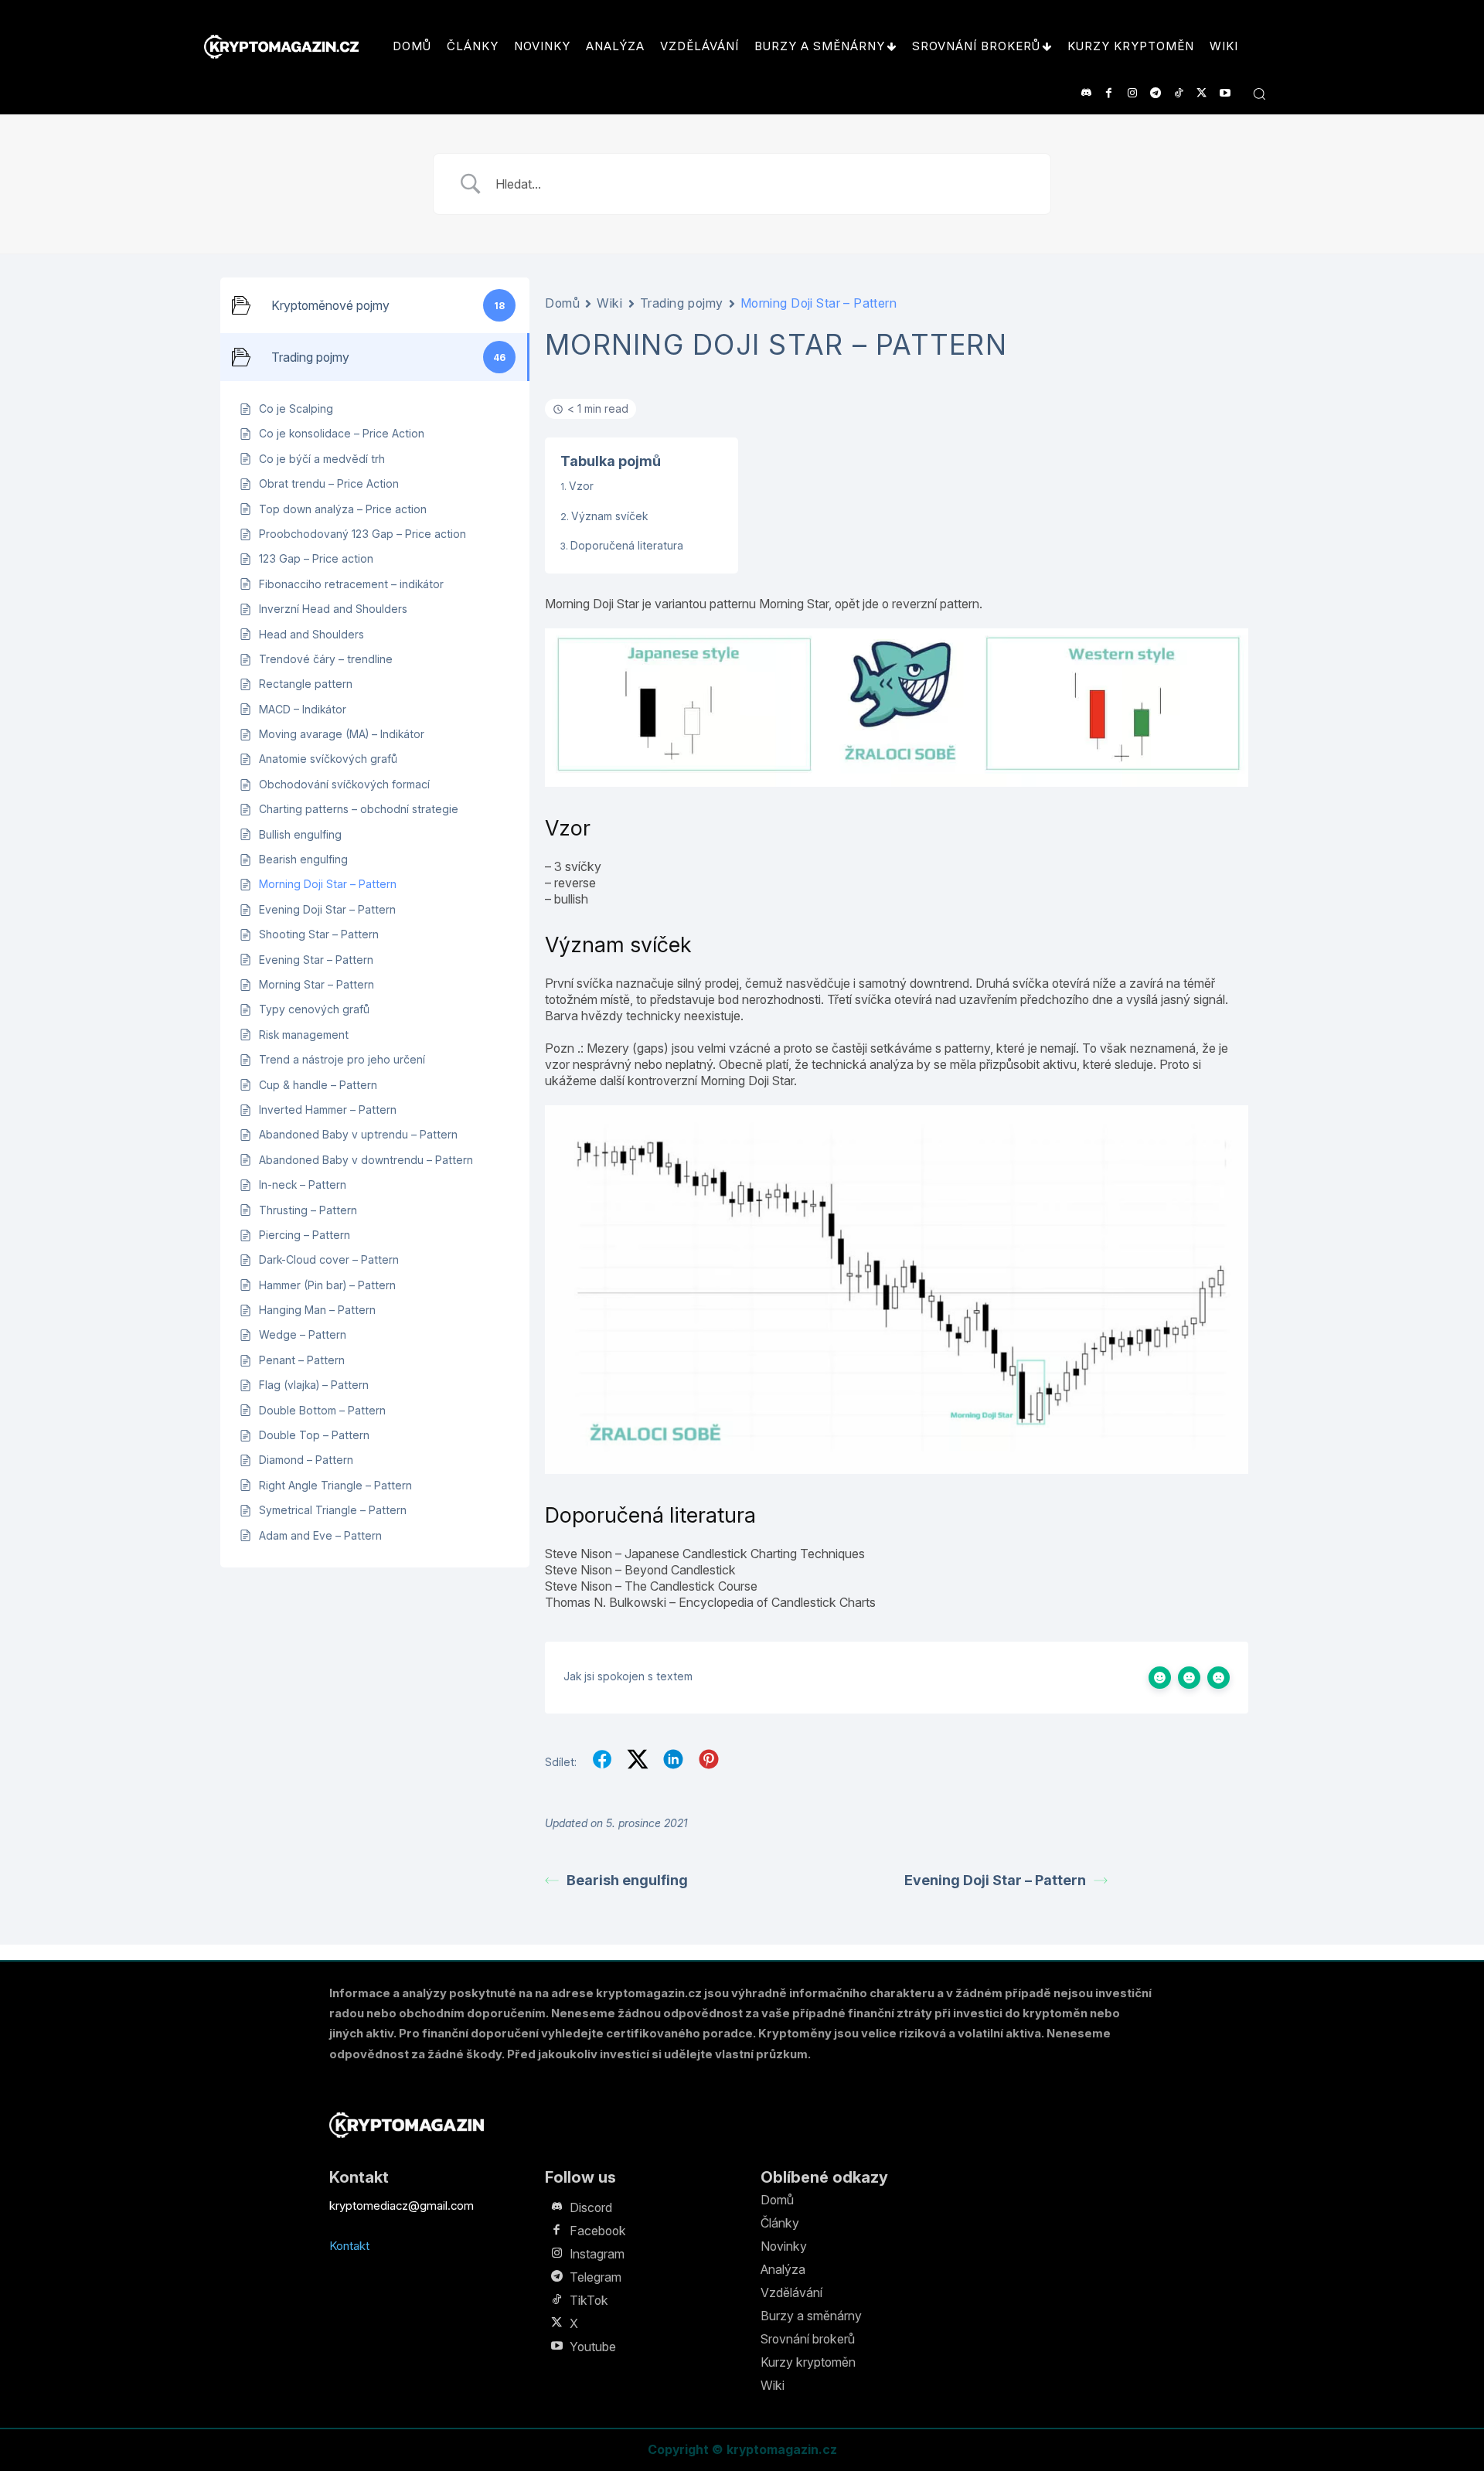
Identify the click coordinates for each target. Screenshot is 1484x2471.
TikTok (589, 2300)
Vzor (581, 486)
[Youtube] (1225, 93)
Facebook (598, 2231)
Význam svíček (609, 516)
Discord (591, 2207)
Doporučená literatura (627, 545)
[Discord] (1086, 93)
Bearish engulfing (627, 1880)
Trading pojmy (682, 303)
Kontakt (349, 2246)
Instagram (597, 2254)
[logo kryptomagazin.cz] (281, 47)
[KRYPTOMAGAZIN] (407, 2125)
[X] (1201, 93)
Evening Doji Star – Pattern (995, 1880)
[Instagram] (1132, 93)
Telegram (596, 2277)
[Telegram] (1155, 93)
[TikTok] (1178, 93)
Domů (562, 303)
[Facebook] (1109, 93)
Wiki (609, 303)
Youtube (593, 2347)
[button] (1259, 94)
